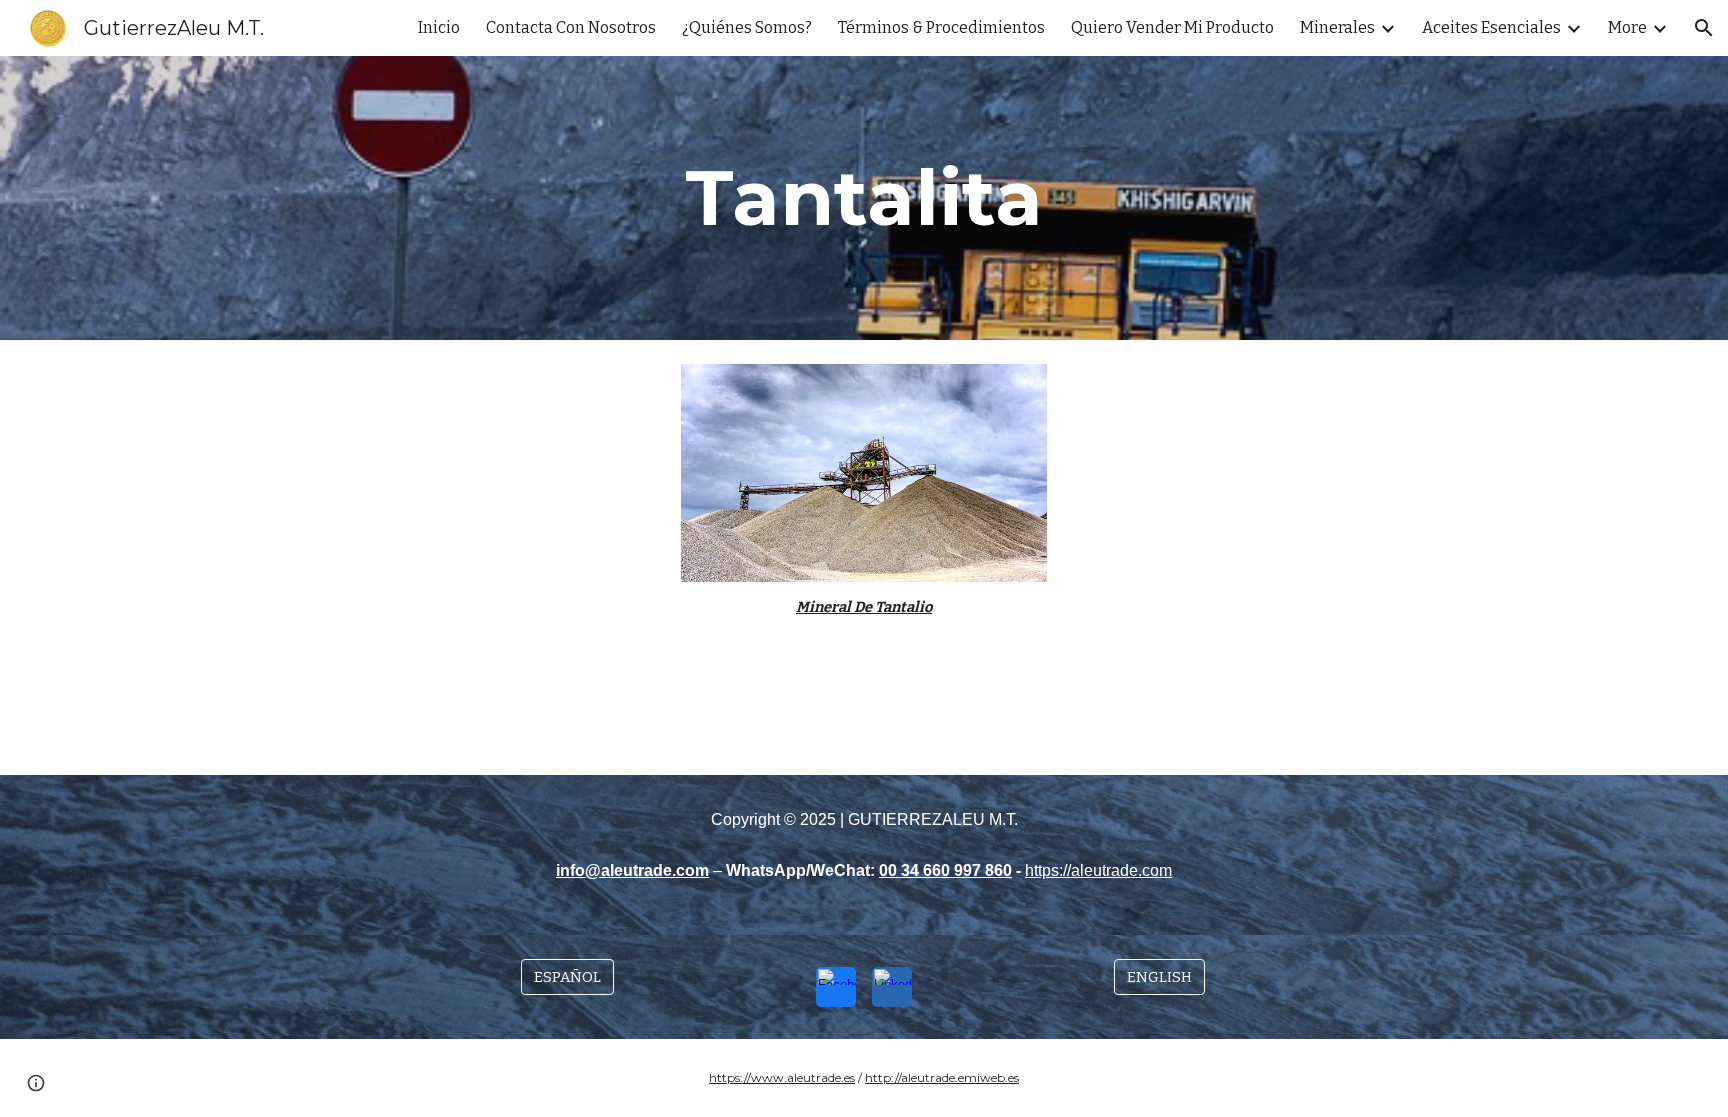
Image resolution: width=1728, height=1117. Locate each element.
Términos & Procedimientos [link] (941, 27)
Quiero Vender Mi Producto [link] (1172, 27)
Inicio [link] (439, 27)
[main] (864, 198)
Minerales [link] (1337, 27)
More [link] (1627, 27)
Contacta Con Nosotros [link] (571, 27)
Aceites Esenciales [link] (1491, 27)
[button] (1704, 28)
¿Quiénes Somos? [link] (747, 27)
